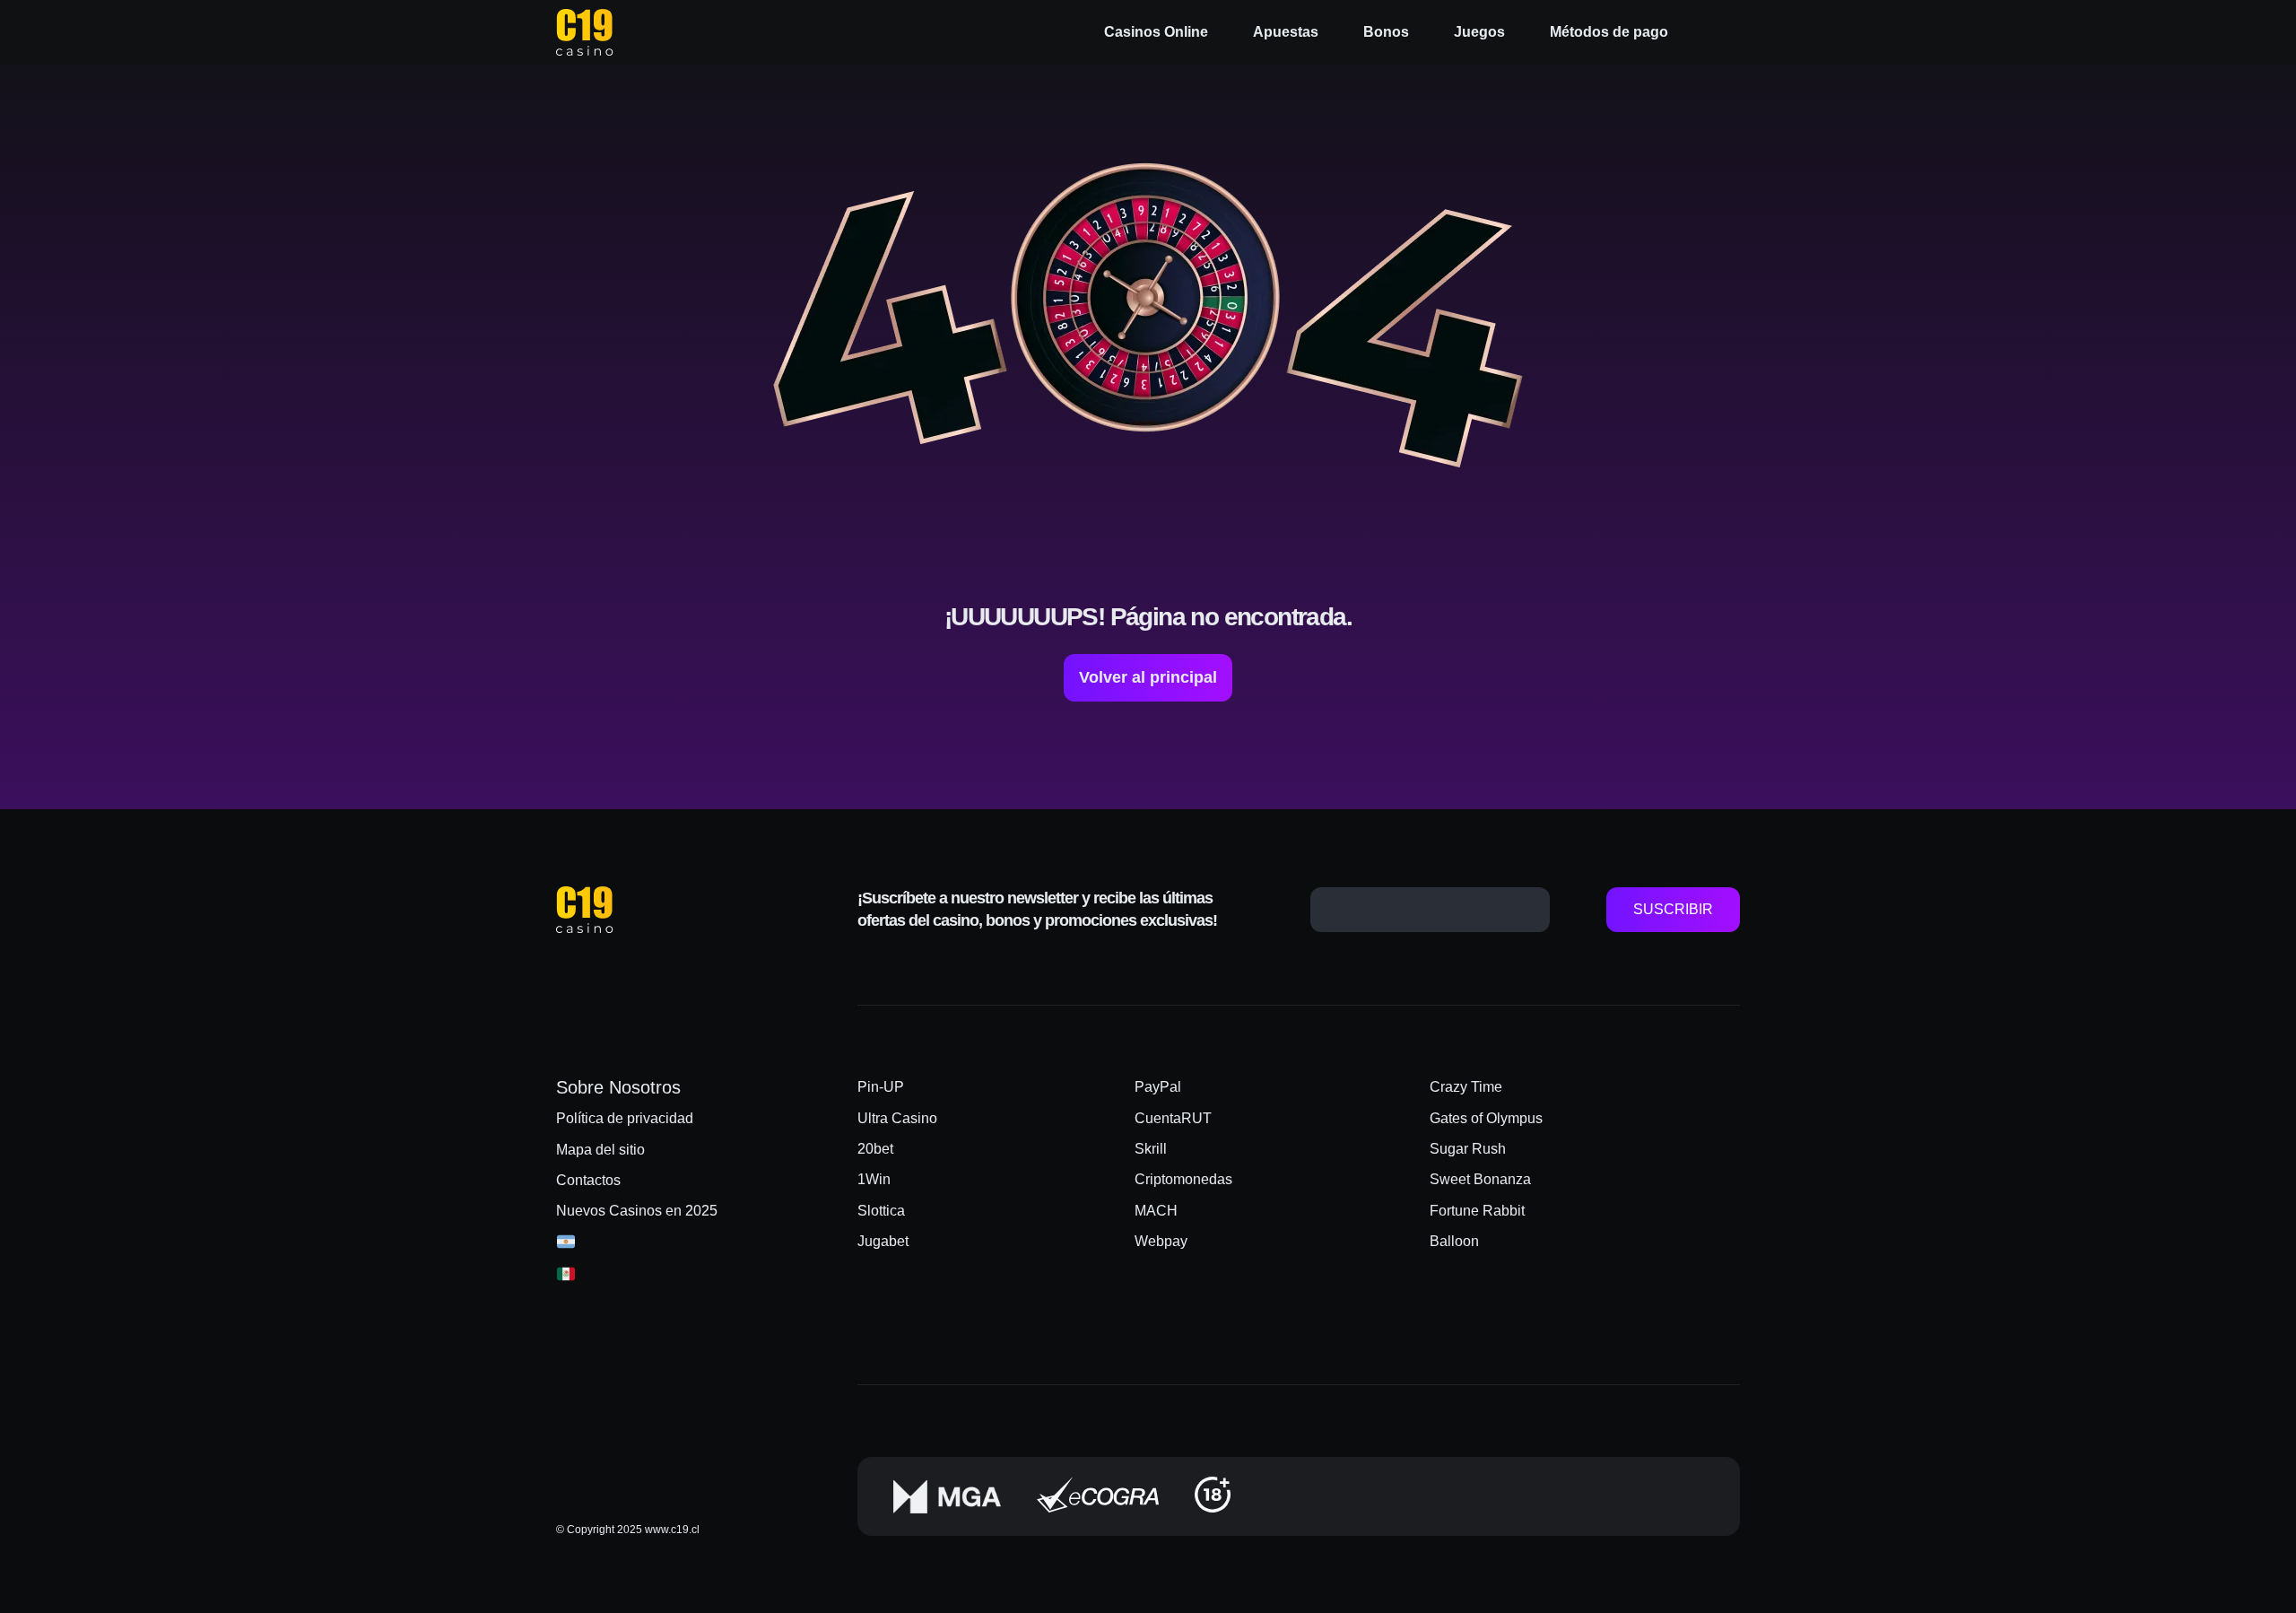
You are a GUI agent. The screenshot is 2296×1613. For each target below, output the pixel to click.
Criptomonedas (1183, 1179)
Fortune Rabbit (1477, 1211)
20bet (875, 1149)
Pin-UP (881, 1087)
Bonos (1386, 32)
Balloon (1454, 1241)
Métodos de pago (1609, 32)
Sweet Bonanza (1480, 1179)
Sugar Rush (1468, 1149)
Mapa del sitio (600, 1150)
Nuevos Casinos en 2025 (637, 1211)
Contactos (588, 1180)
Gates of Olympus (1486, 1118)
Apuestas (1286, 32)
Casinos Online (1156, 32)
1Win (874, 1179)
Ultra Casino (897, 1118)
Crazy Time (1466, 1087)
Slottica (881, 1211)
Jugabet (883, 1241)
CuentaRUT (1173, 1118)
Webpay (1161, 1241)
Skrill (1151, 1149)
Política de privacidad (625, 1118)
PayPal (1158, 1087)
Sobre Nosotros (618, 1087)
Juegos (1479, 32)
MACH (1156, 1211)
